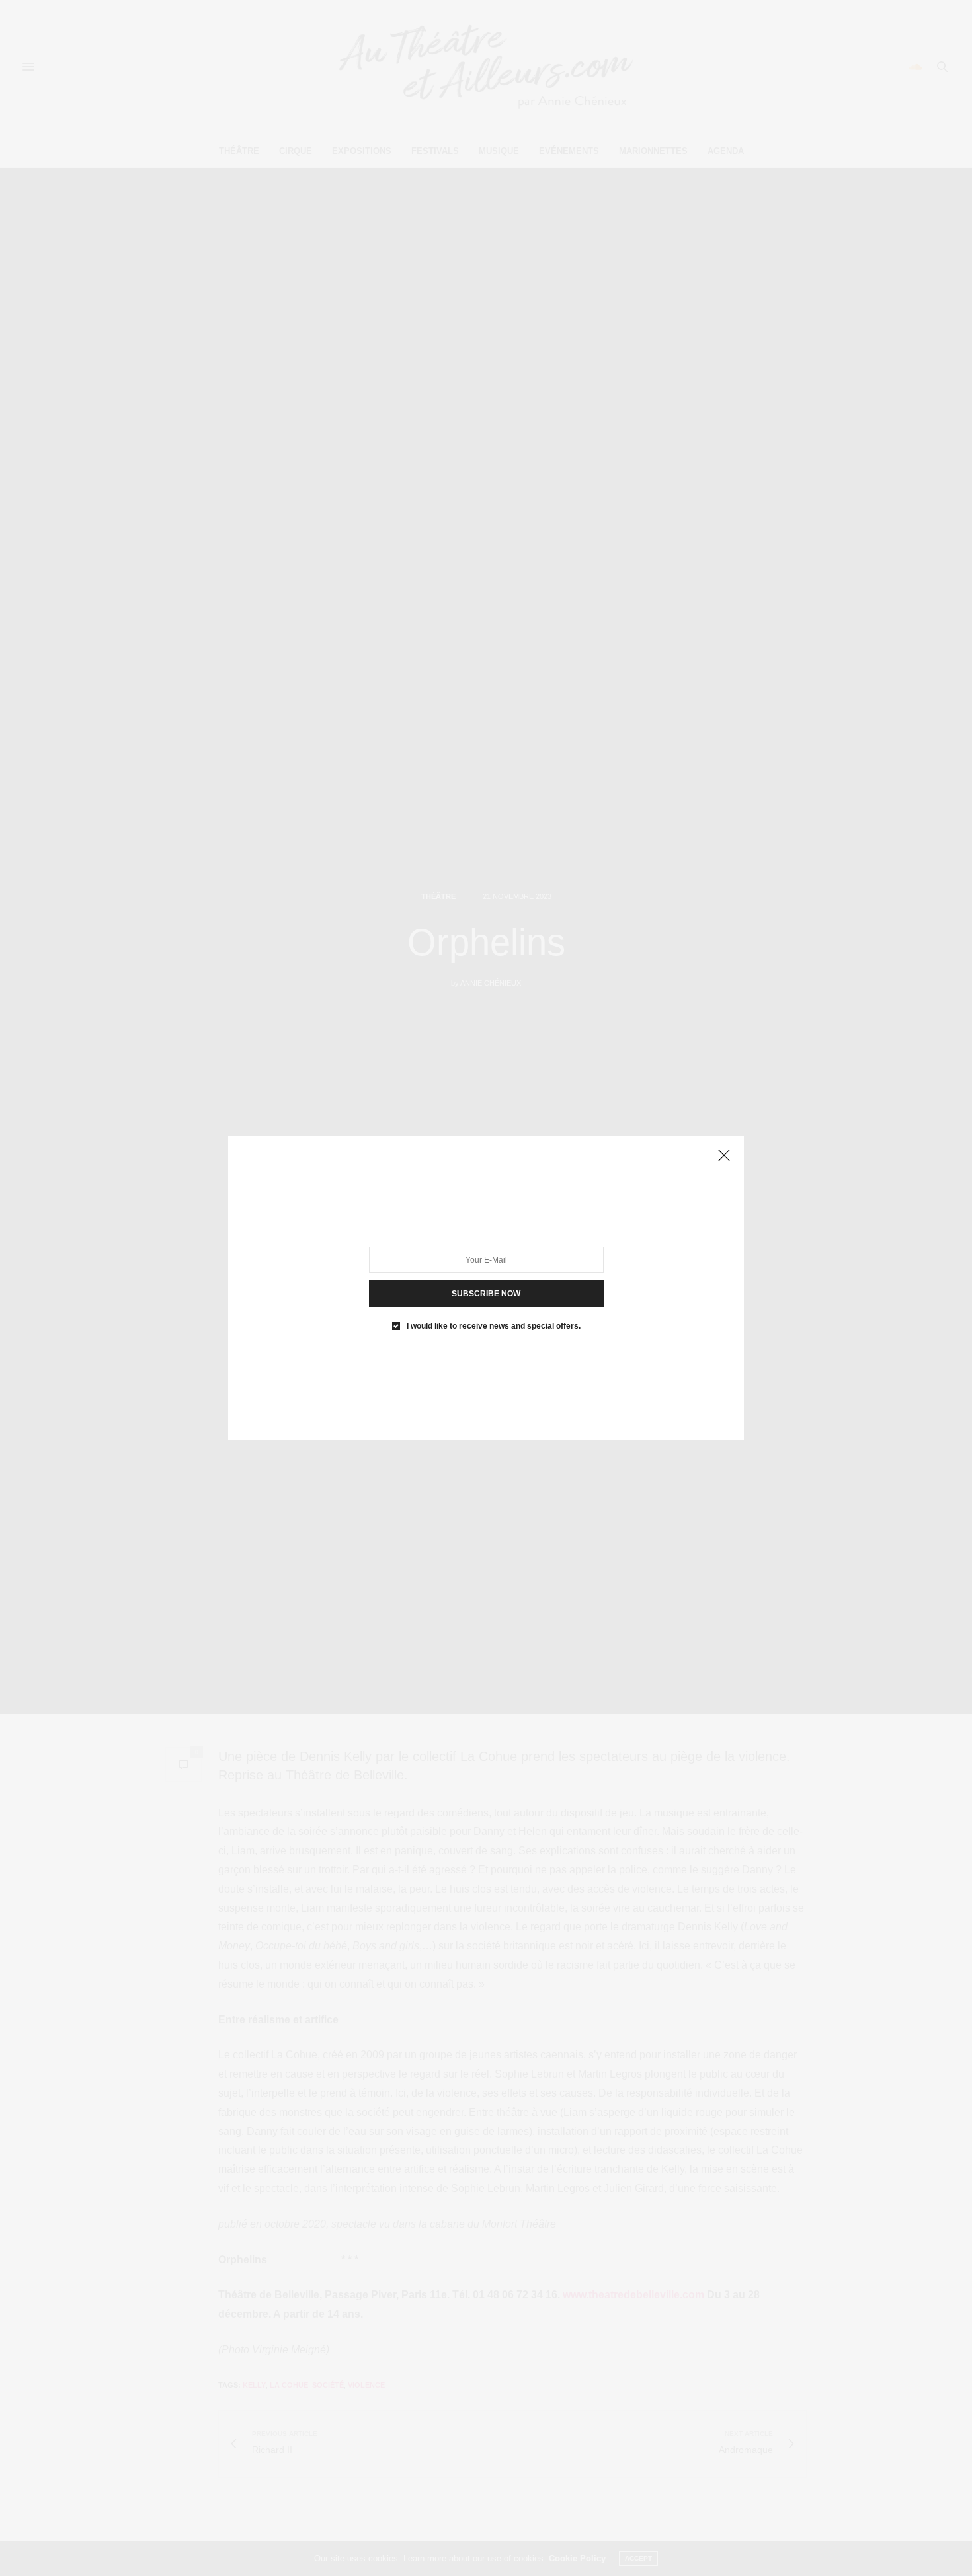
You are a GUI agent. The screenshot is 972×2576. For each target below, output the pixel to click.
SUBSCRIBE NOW (486, 1293)
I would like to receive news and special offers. (494, 1325)
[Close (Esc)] (724, 1156)
